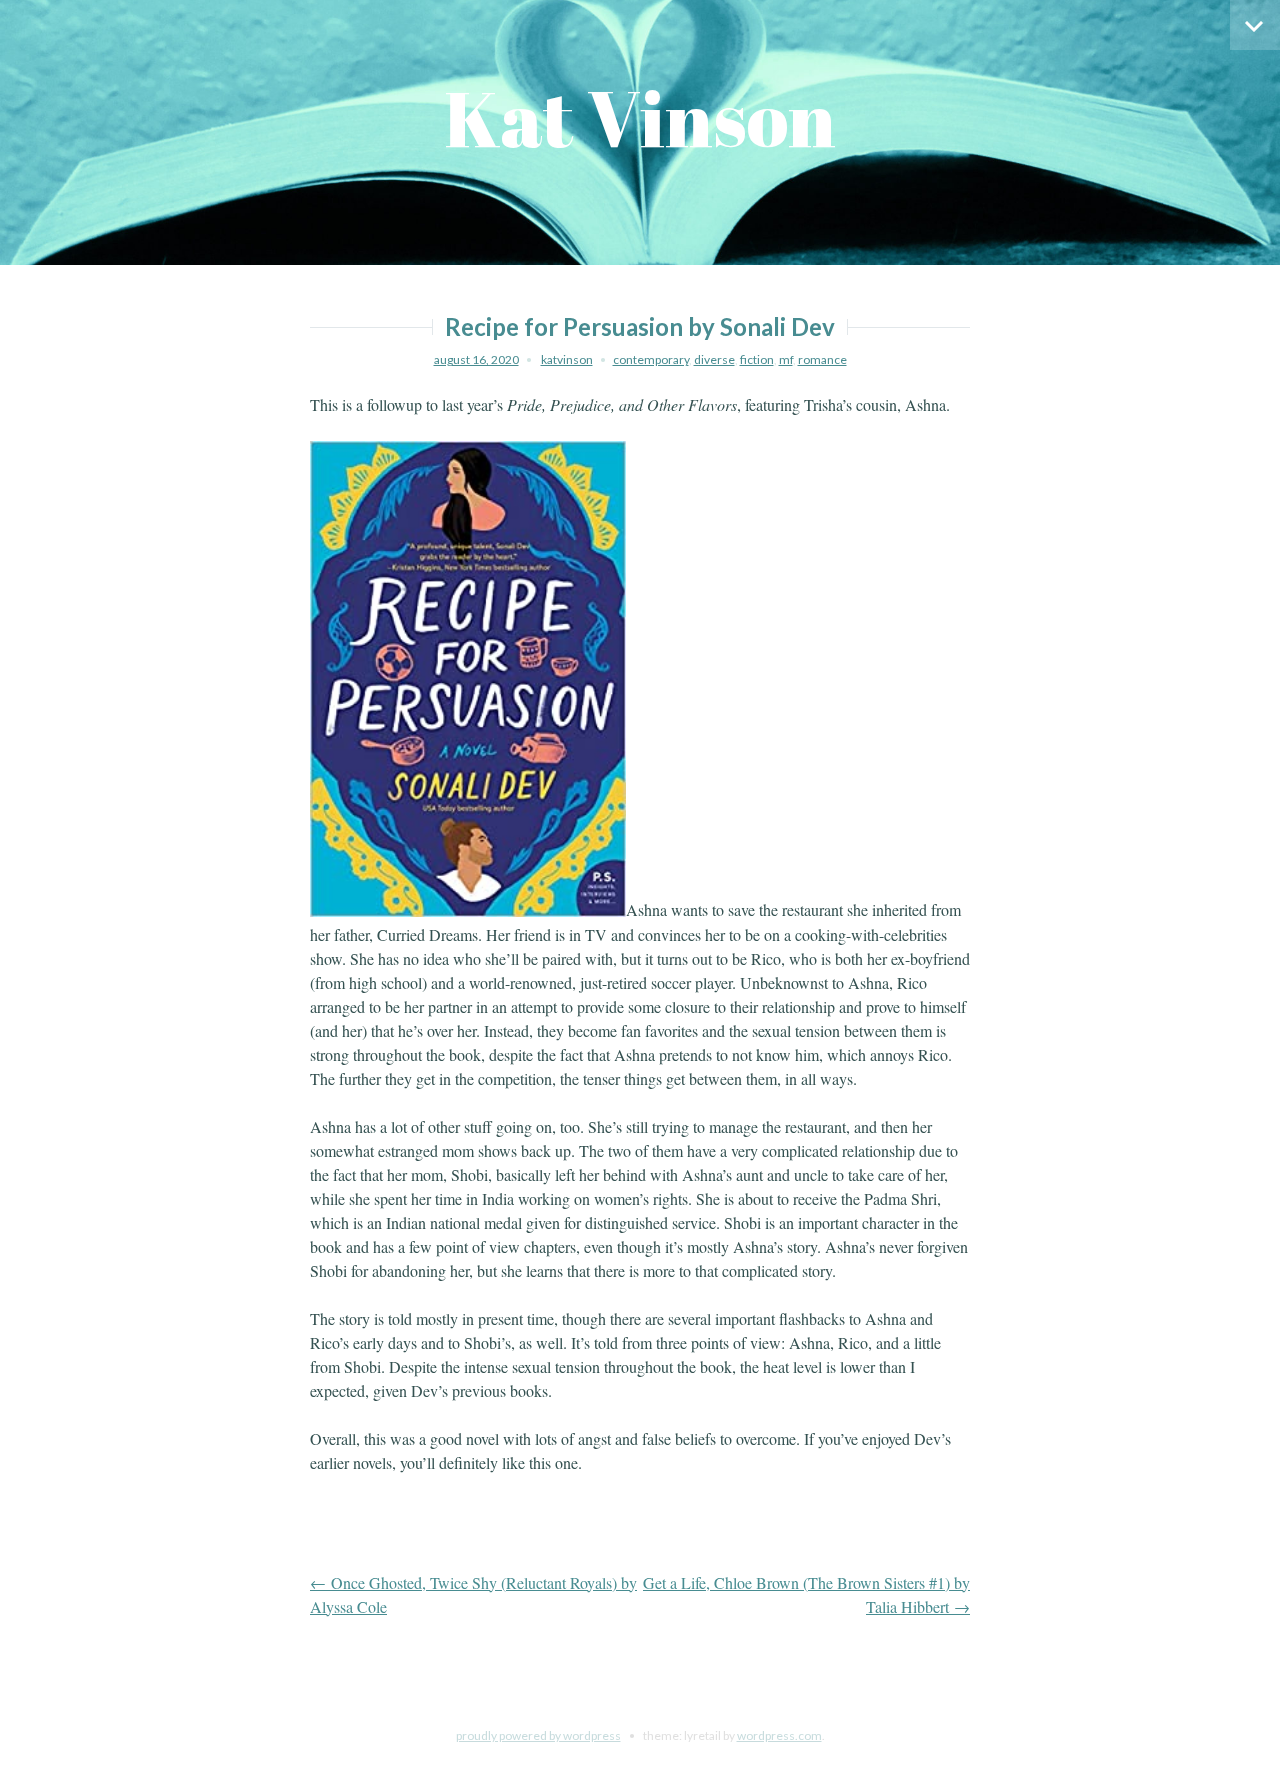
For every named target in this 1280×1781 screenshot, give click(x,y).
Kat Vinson (640, 117)
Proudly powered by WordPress (538, 1735)
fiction (757, 359)
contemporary (651, 359)
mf (786, 359)
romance (822, 359)
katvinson (567, 359)
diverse (714, 359)
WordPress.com (779, 1735)
